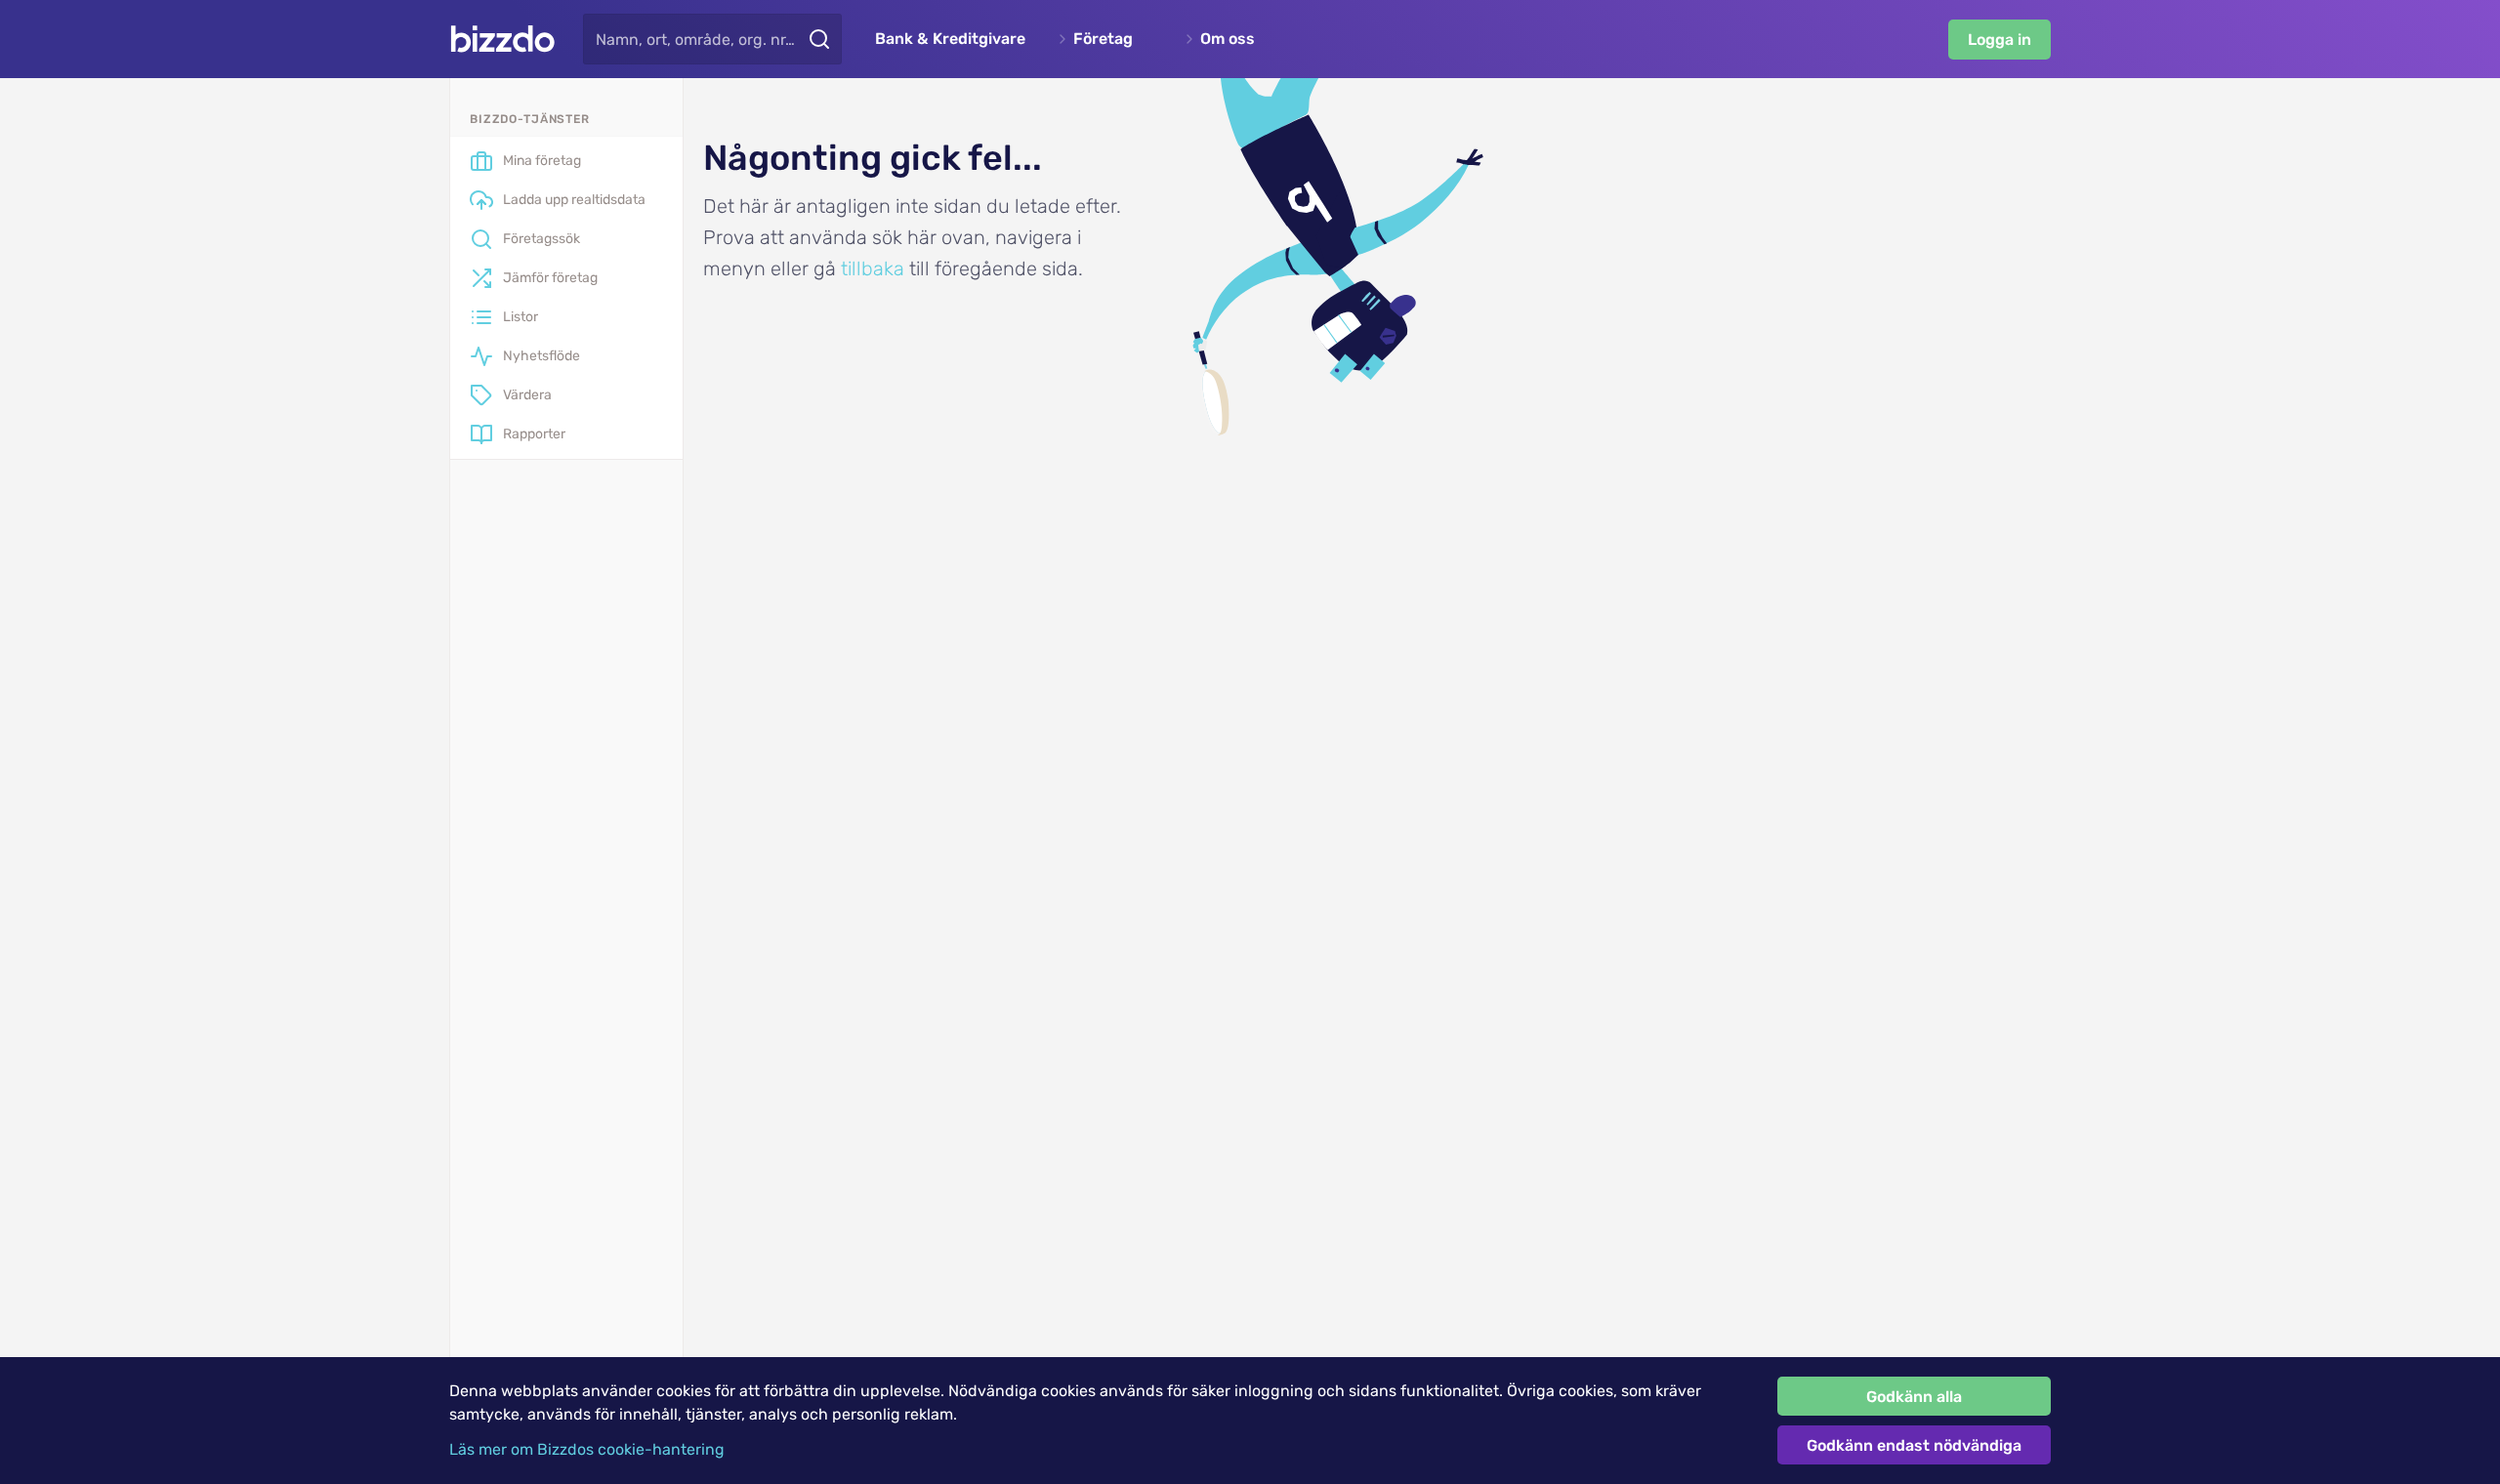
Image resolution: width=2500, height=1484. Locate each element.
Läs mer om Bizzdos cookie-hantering (587, 1449)
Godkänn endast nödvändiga (1914, 1445)
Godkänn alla (1914, 1397)
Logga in (2000, 40)
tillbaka (873, 268)
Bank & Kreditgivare (950, 39)
